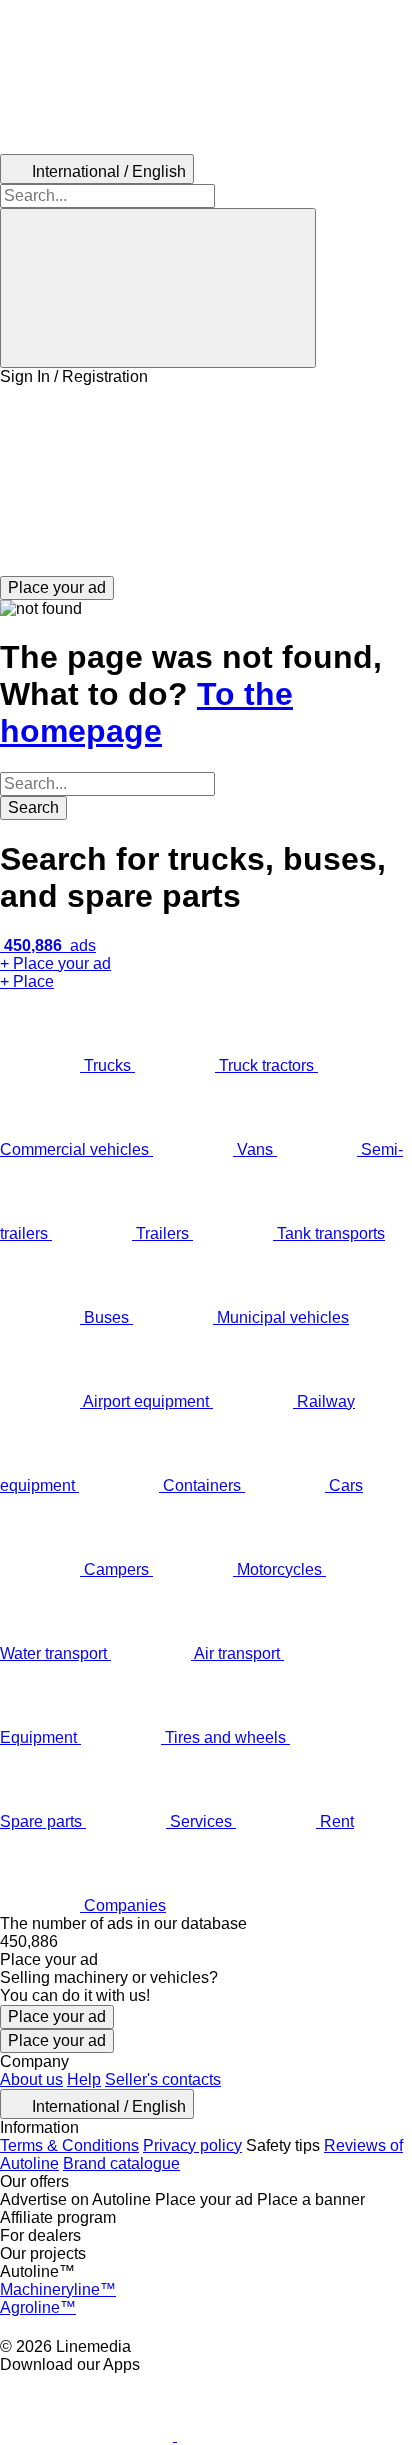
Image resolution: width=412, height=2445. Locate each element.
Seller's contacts (163, 2079)
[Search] (158, 288)
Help (84, 2079)
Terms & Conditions (69, 2145)
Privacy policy (192, 2145)
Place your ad (57, 2016)
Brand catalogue (121, 2163)
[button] (206, 481)
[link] (206, 1942)
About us (31, 2079)
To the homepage (146, 712)
